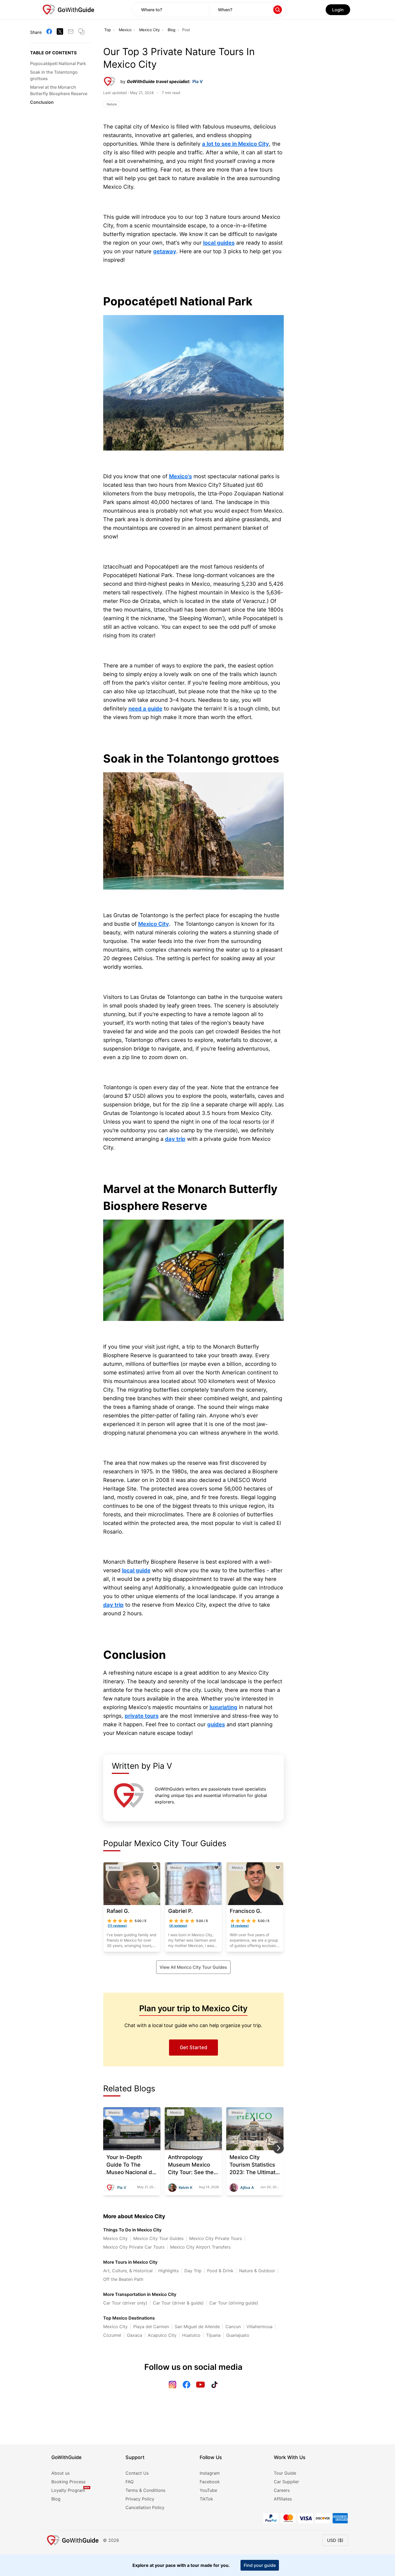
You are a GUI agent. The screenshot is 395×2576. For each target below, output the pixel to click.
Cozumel (112, 2335)
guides (216, 1724)
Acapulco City (162, 2335)
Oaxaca (134, 2335)
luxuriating (223, 1707)
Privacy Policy (140, 2499)
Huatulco (191, 2335)
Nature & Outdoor (257, 2271)
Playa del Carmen (151, 2327)
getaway (165, 251)
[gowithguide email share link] (71, 31)
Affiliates (283, 2499)
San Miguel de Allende (197, 2327)
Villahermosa (259, 2327)
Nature (112, 104)
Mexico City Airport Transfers (200, 2247)
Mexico (125, 30)
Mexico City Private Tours (216, 2238)
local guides (219, 243)
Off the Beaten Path (123, 2279)
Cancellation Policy (145, 2507)
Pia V (198, 81)
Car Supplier (286, 2482)
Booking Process (68, 2482)
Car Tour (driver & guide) (178, 2303)
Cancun (233, 2327)
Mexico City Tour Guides (158, 2238)
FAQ (130, 2482)
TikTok (206, 2499)
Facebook (210, 2482)
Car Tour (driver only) (125, 2303)
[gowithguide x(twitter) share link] (60, 31)
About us (60, 2473)
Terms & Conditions (145, 2490)
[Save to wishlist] (155, 1868)
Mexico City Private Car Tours (134, 2247)
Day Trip (193, 2271)
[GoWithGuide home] (69, 10)
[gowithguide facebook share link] (49, 31)
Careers (282, 2490)
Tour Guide (285, 2473)
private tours (142, 1716)
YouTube (208, 2490)
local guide (136, 1570)
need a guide (145, 709)
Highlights (168, 2271)
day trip (175, 1139)
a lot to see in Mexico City (236, 144)
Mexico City (150, 30)
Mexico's (180, 476)
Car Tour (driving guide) (234, 2303)
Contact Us (137, 2473)
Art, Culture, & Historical (128, 2271)
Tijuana (213, 2335)
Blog (172, 30)
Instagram (210, 2473)
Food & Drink (220, 2271)
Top (108, 30)
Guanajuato (238, 2335)
